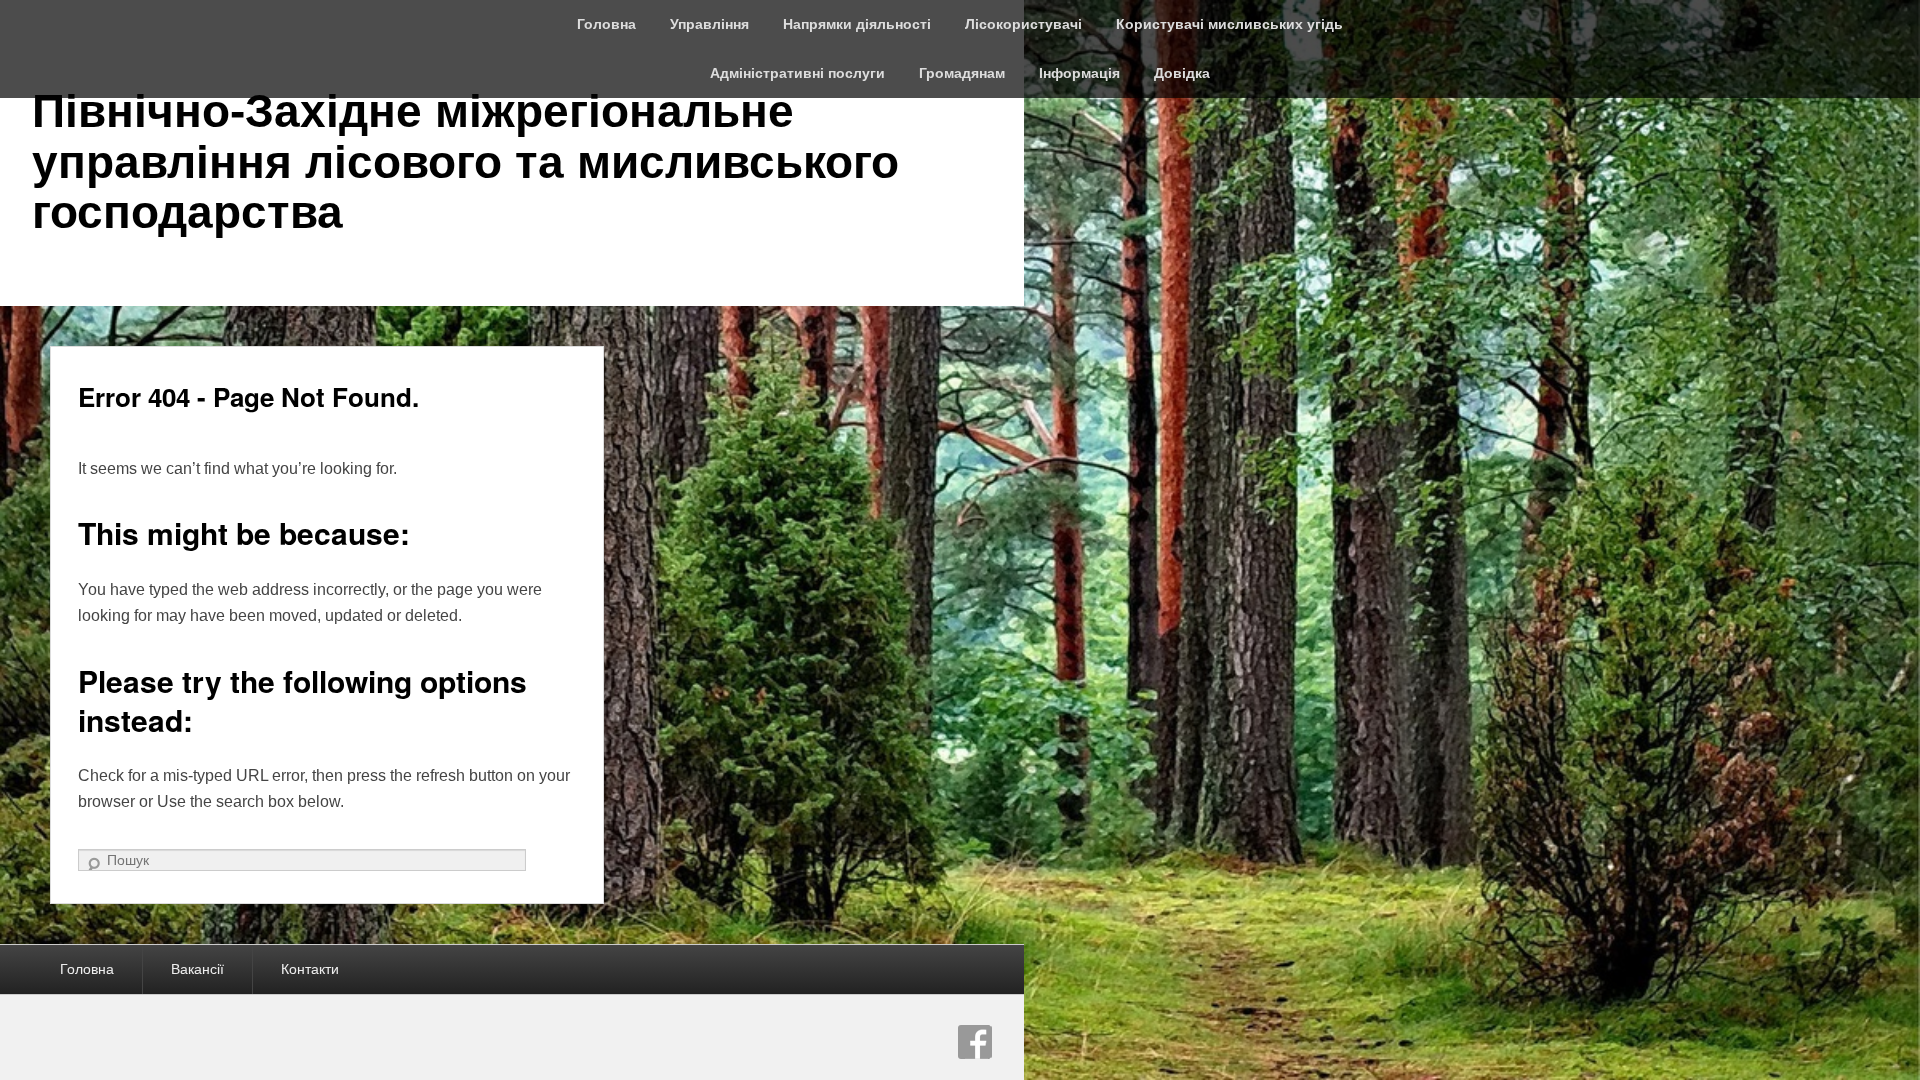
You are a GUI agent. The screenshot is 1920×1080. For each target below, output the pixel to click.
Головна (606, 24)
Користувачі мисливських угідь (1229, 24)
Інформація (1079, 73)
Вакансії (197, 969)
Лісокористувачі (1023, 24)
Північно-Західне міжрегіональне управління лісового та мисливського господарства (465, 161)
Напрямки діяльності (857, 24)
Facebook (975, 1042)
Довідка (1182, 73)
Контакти (310, 969)
